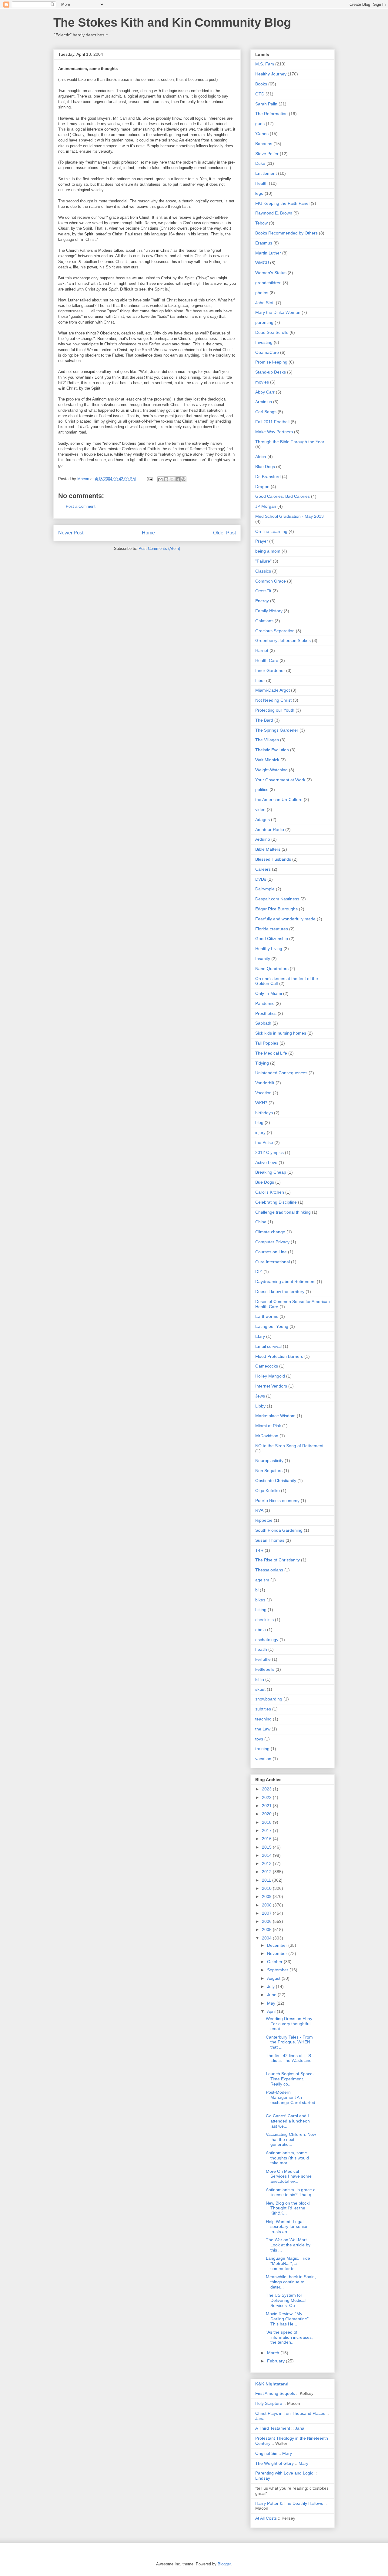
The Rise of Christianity (278, 1560)
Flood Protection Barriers (279, 1356)
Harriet (262, 650)
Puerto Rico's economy (277, 1501)
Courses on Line (271, 1252)
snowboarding (269, 1699)
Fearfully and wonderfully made (285, 919)
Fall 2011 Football (272, 422)
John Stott (265, 303)
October (275, 1962)
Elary (260, 1336)
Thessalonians (269, 1570)
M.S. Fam (265, 64)
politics (262, 789)
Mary (287, 2453)
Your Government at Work (280, 780)
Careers (263, 869)
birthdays (264, 1113)
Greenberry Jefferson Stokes (283, 640)
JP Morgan (266, 506)
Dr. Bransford (268, 477)
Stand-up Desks (271, 372)
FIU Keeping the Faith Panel (282, 203)
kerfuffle (263, 1659)
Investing (264, 342)
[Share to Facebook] (178, 479)
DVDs (261, 879)
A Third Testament (273, 2428)
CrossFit (263, 591)
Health (261, 183)
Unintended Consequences (281, 1073)
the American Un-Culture (279, 799)
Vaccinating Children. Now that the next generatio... (291, 2139)
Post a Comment (81, 506)
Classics (263, 571)
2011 (267, 1880)
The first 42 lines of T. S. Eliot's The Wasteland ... (289, 2061)
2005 (267, 1930)
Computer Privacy (272, 1242)
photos (262, 293)
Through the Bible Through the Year (290, 442)
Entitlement (266, 173)
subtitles (263, 1709)
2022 (267, 1797)
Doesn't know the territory (280, 1291)
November (278, 1953)
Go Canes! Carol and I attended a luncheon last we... (288, 2121)
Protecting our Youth (275, 710)
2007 (267, 1913)
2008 (267, 1905)
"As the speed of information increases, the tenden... (289, 2337)
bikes (260, 1600)
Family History (269, 611)
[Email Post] (149, 479)
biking (261, 1610)
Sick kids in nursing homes (281, 1033)
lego (259, 193)
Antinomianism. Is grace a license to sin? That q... (291, 2192)
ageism (262, 1580)
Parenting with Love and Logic (284, 2473)
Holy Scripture (269, 2403)
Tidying (262, 1063)
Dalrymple (265, 889)
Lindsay (263, 2478)
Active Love (266, 1162)
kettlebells (265, 1669)
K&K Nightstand (272, 2384)
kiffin (260, 1679)
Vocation (263, 1093)
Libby (260, 1406)
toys (259, 1739)
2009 (267, 1896)
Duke (260, 163)
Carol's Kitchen (270, 1192)
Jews (260, 1396)
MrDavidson (267, 1436)
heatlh (261, 1649)
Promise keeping (271, 362)
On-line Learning (271, 531)
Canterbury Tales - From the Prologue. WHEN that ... (289, 2042)
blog (259, 1122)
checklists (264, 1620)
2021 (267, 1806)
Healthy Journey (271, 74)
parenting (264, 322)
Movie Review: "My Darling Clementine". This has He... (288, 2319)
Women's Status (271, 273)
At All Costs (266, 2518)
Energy (262, 601)
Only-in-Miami (269, 993)
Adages (263, 819)
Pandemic (265, 1003)
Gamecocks (267, 1366)
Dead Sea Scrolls (272, 332)
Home (148, 533)
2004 (267, 1938)
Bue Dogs (265, 1182)
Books (261, 84)
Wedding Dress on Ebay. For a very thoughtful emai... (289, 2024)
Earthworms (267, 1316)
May (272, 2003)
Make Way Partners (274, 432)
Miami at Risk (268, 1426)
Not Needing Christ (273, 700)
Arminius (264, 402)
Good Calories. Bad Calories (283, 496)
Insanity (263, 959)
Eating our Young (272, 1326)
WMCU (262, 263)
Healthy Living (269, 949)
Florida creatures (272, 929)
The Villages (267, 740)
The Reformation (271, 114)
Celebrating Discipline (276, 1202)
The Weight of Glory (274, 2463)
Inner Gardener (270, 670)
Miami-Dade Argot (273, 690)
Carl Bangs (266, 412)
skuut (260, 1689)
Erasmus (264, 243)
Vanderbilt (265, 1083)
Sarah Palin (266, 104)
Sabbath (263, 1023)
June (272, 1995)
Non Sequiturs (269, 1471)
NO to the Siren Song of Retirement (289, 1446)
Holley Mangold (270, 1376)
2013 (267, 1863)
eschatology (267, 1640)
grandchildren (268, 283)
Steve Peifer (267, 154)
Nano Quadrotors (272, 969)
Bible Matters (268, 849)
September (278, 1970)
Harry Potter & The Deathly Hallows (289, 2503)
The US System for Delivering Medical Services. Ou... (286, 2300)
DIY (259, 1271)
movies (262, 382)
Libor (260, 680)
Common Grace (271, 581)
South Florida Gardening (279, 1530)
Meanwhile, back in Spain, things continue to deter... (291, 2282)
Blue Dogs (265, 467)
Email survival (268, 1346)
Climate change (270, 1232)
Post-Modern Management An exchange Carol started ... (291, 2100)
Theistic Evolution (272, 750)
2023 (267, 1789)
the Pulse (264, 1142)
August (274, 1978)
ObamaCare (267, 352)
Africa (261, 457)
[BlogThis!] (166, 479)
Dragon (262, 487)
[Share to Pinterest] (183, 479)
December (278, 1945)
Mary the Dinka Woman (278, 312)
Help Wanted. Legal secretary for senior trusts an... (287, 2227)
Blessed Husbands (273, 859)
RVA (259, 1510)
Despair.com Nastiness (277, 899)
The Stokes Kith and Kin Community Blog (172, 22)
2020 (267, 1814)
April (272, 2011)
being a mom (268, 551)
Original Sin (266, 2453)
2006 (267, 1921)
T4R (259, 1550)
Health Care (267, 660)
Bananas (264, 144)
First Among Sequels (275, 2393)
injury (260, 1132)
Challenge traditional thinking (283, 1212)
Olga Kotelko (268, 1491)
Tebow (261, 223)
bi (257, 1590)
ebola (261, 1630)
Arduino (263, 839)
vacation (263, 1759)
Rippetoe (264, 1520)
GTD (260, 94)
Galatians (264, 621)
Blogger (224, 2564)
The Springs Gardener (277, 730)
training (262, 1749)
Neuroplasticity (269, 1461)
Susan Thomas (270, 1540)
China (261, 1222)
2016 (267, 1839)
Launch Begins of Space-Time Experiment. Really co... (290, 2079)
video (260, 809)
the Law (263, 1729)
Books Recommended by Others (286, 233)
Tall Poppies (267, 1043)
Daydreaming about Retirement (285, 1281)
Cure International (273, 1262)
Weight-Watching (271, 770)
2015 (267, 1847)
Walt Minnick (267, 760)
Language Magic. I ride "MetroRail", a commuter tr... (288, 2263)
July (271, 1986)
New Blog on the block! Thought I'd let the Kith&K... (288, 2208)
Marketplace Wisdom (275, 1416)
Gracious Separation (275, 631)
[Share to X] (172, 479)
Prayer (262, 541)
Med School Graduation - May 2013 (289, 516)
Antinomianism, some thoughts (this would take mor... (287, 2158)
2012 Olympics (269, 1152)
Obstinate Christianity (276, 1481)
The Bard (264, 720)
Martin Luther (268, 253)
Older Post (224, 533)
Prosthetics (266, 1013)
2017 (267, 1830)
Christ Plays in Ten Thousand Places (290, 2413)
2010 (267, 1888)
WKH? (261, 1103)
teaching (263, 1719)
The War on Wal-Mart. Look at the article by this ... (288, 2245)
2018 (267, 1822)
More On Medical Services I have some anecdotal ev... (289, 2176)
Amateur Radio (270, 829)
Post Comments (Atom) (159, 548)
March (274, 2353)
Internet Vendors (271, 1386)
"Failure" (263, 561)
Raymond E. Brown (274, 213)
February (276, 2361)
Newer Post (71, 533)
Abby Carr (265, 392)
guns (260, 124)
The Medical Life (271, 1053)
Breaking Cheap (271, 1172)
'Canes (262, 134)
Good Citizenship (272, 939)
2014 (267, 1855)
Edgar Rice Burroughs (276, 909)
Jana (260, 2418)
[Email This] (160, 479)
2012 (267, 1872)
